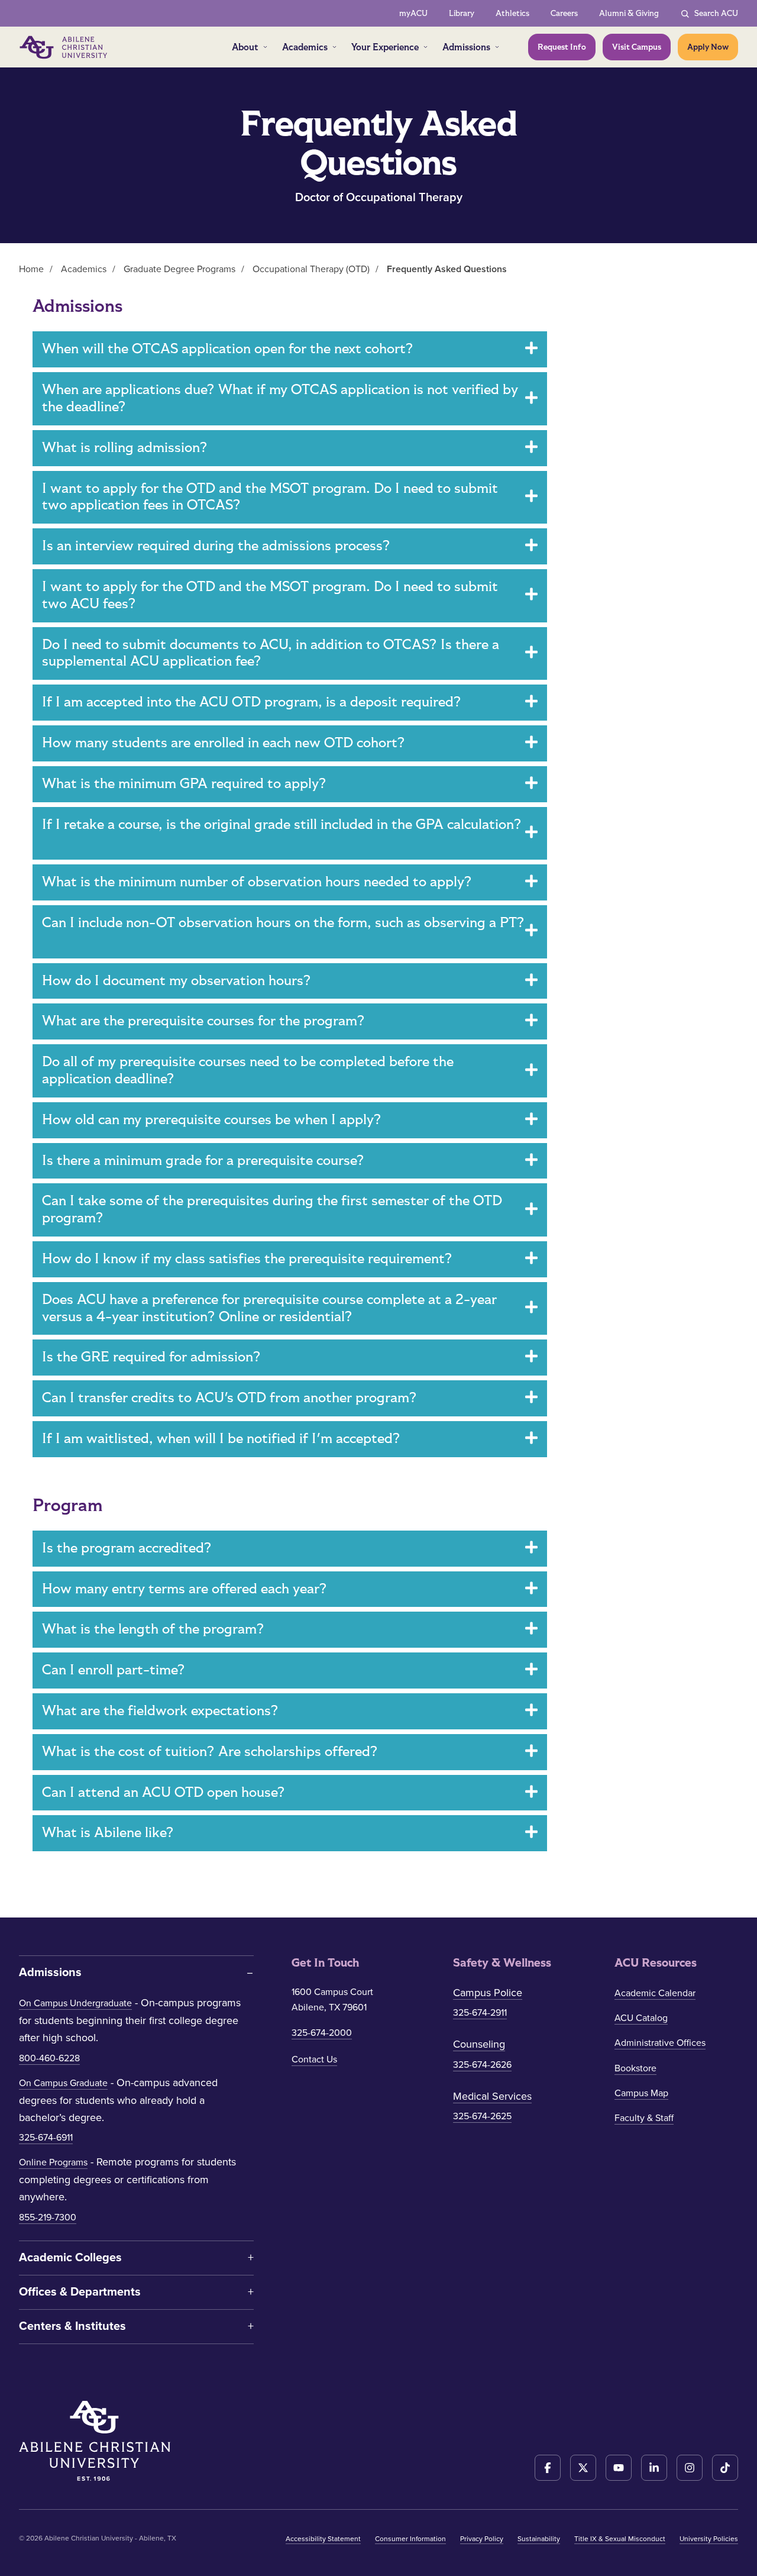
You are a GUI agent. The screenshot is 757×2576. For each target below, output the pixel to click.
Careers (564, 13)
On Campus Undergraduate (75, 2003)
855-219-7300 (48, 2217)
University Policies (709, 2539)
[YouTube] (619, 2468)
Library (462, 13)
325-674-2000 (322, 2033)
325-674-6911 (46, 2138)
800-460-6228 (49, 2058)
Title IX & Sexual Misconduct (620, 2539)
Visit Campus (637, 47)
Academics (305, 47)
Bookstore (635, 2068)
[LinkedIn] (654, 2468)
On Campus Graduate (63, 2083)
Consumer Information (410, 2539)
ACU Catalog (641, 2018)
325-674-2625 (482, 2116)
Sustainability (539, 2539)
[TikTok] (725, 2468)
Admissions (466, 47)
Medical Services (492, 2096)
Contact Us (314, 2059)
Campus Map (641, 2093)
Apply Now (708, 47)
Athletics (512, 13)
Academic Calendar (655, 1993)
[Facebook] (548, 2468)
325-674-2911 (480, 2013)
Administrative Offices (660, 2043)
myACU (413, 13)
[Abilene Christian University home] (64, 47)
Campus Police (488, 1993)
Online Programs (53, 2162)
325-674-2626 (482, 2065)
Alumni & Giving (629, 13)
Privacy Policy (482, 2539)
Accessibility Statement (323, 2539)
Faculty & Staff (644, 2118)
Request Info (562, 47)
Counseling (479, 2044)
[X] (583, 2468)
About (245, 47)
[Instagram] (690, 2468)
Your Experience (385, 47)
